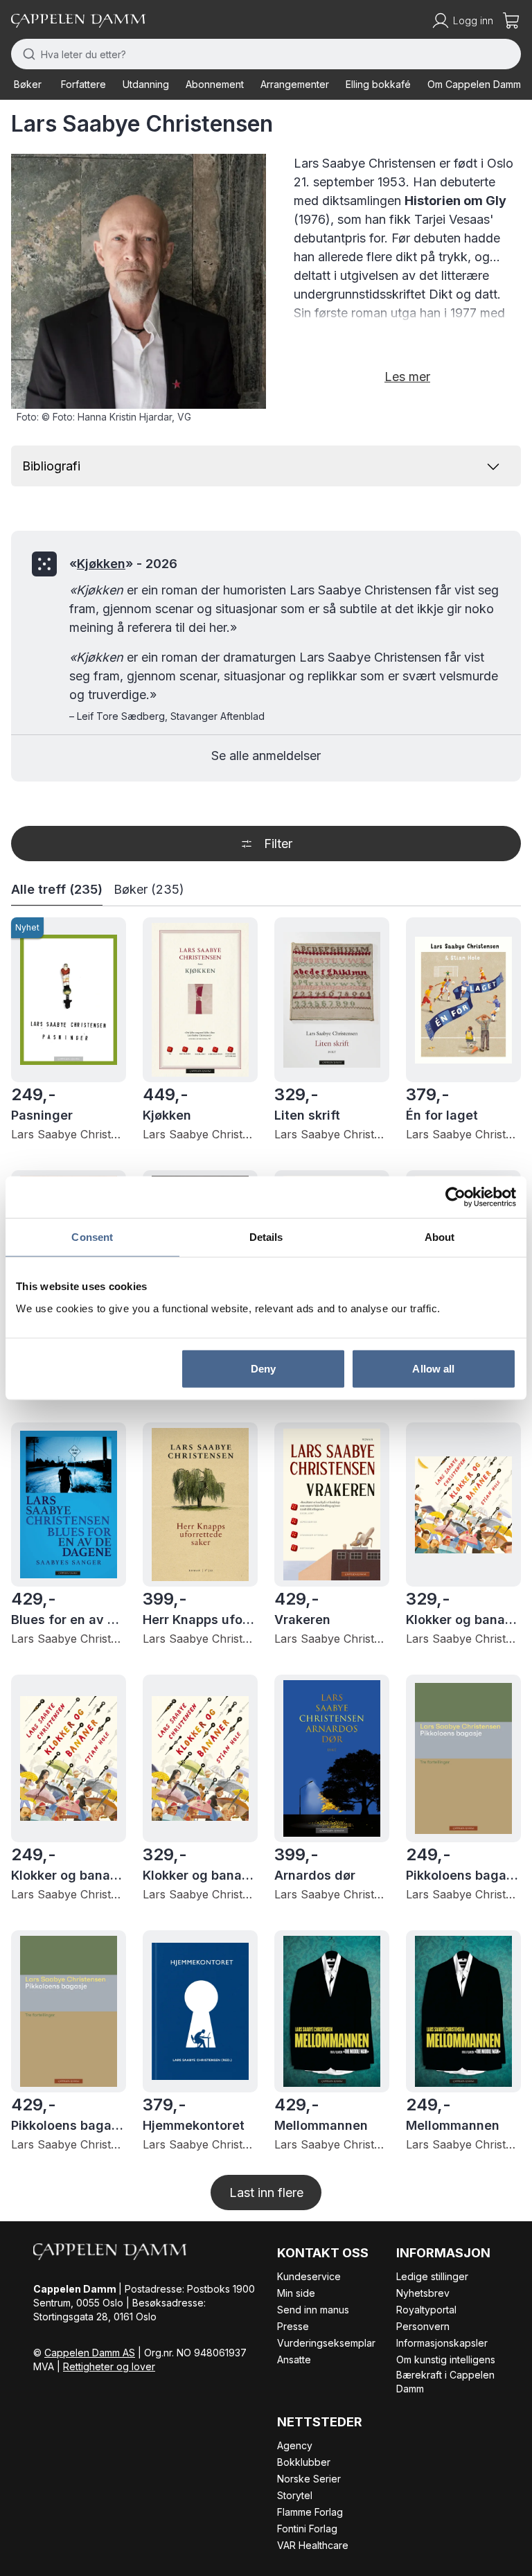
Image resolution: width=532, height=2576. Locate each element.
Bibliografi (51, 466)
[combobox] (266, 54)
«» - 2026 (123, 564)
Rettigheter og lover (109, 2366)
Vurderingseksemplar (326, 2343)
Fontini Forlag (307, 2529)
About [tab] (440, 1237)
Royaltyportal (426, 2310)
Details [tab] (266, 1237)
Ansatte (294, 2359)
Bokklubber (304, 2462)
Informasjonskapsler (442, 2343)
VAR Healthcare (313, 2545)
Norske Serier (309, 2479)
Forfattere (83, 84)
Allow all (433, 1368)
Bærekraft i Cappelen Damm (445, 2382)
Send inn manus (313, 2310)
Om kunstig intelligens (446, 2359)
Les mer (407, 377)
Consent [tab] (92, 1237)
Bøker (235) (149, 889)
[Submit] (26, 54)
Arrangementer (295, 84)
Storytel (295, 2495)
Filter (278, 844)
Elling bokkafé (378, 84)
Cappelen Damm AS (90, 2353)
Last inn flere (266, 2193)
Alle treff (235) (57, 889)
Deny (263, 1368)
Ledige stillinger (432, 2276)
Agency (295, 2445)
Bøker (28, 84)
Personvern (423, 2326)
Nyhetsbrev (423, 2293)
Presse (293, 2326)
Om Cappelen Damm (474, 84)
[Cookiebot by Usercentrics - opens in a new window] (455, 1197)
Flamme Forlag (310, 2512)
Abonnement (215, 84)
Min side (296, 2293)
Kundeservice (309, 2276)
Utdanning (146, 84)
